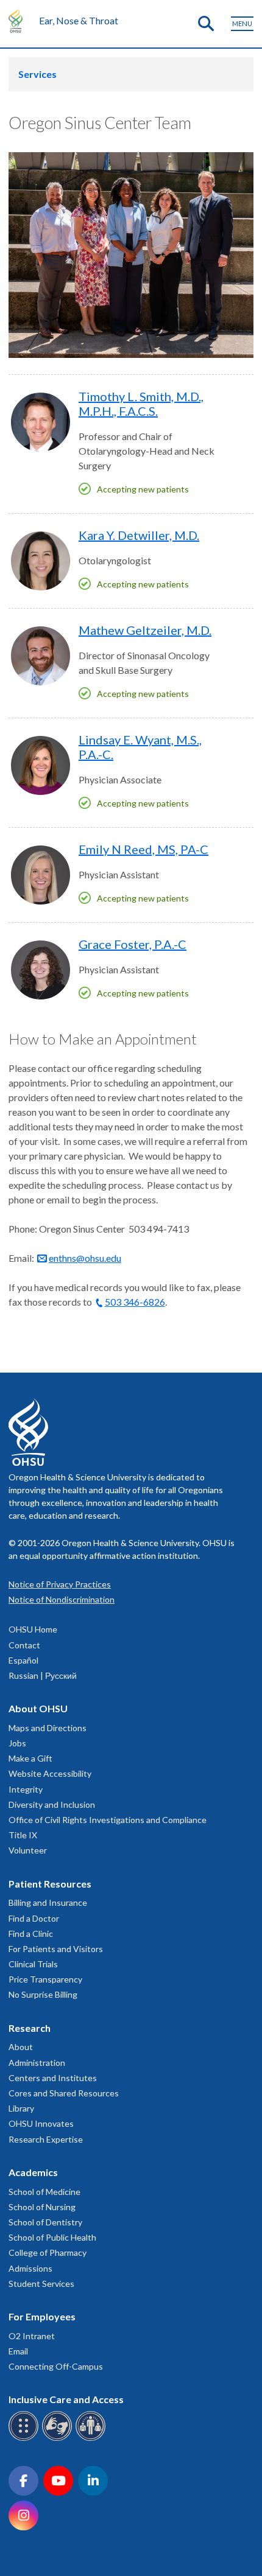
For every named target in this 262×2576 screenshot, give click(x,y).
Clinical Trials (33, 1964)
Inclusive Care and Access (66, 2399)
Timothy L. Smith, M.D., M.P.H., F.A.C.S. (141, 404)
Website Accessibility (50, 1773)
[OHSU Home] (19, 21)
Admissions (30, 2268)
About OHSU (38, 1708)
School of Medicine (44, 2192)
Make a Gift (30, 1758)
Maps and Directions (48, 1728)
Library (21, 2108)
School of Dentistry (45, 2222)
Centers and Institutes (53, 2078)
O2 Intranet (32, 2336)
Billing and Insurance (48, 1902)
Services (37, 74)
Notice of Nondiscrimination (62, 1599)
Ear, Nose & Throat (79, 20)
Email (18, 2351)
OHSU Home (33, 1629)
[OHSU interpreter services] (92, 2439)
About (21, 2047)
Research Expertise (46, 2139)
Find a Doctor (34, 1918)
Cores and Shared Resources (64, 2093)
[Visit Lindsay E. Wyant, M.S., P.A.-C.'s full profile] (41, 765)
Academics (33, 2172)
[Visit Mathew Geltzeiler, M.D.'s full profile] (41, 656)
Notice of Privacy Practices (60, 1584)
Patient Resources (50, 1884)
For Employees (42, 2316)
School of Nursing (42, 2207)
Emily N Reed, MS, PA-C (143, 849)
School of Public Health (52, 2237)
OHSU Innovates (41, 2123)
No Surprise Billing (43, 1994)
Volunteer (28, 1850)
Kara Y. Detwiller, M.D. (139, 535)
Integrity (26, 1789)
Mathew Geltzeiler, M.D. (145, 630)
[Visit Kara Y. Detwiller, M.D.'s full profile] (41, 561)
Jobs (17, 1743)
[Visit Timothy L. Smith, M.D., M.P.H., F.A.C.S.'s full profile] (41, 422)
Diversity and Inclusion (52, 1804)
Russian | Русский (43, 1675)
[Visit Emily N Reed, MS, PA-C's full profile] (41, 875)
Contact (24, 1645)
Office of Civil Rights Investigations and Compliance (108, 1820)
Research (30, 2028)
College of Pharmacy (48, 2252)
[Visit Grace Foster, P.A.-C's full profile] (41, 970)
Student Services (41, 2284)
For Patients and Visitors (56, 1949)
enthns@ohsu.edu (85, 1258)
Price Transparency (45, 1979)
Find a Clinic (31, 1934)
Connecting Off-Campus (56, 2366)
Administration (37, 2063)
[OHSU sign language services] (59, 2439)
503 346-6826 (135, 1302)
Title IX (23, 1835)
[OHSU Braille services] (25, 2439)
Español (23, 1660)
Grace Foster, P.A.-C (133, 944)
